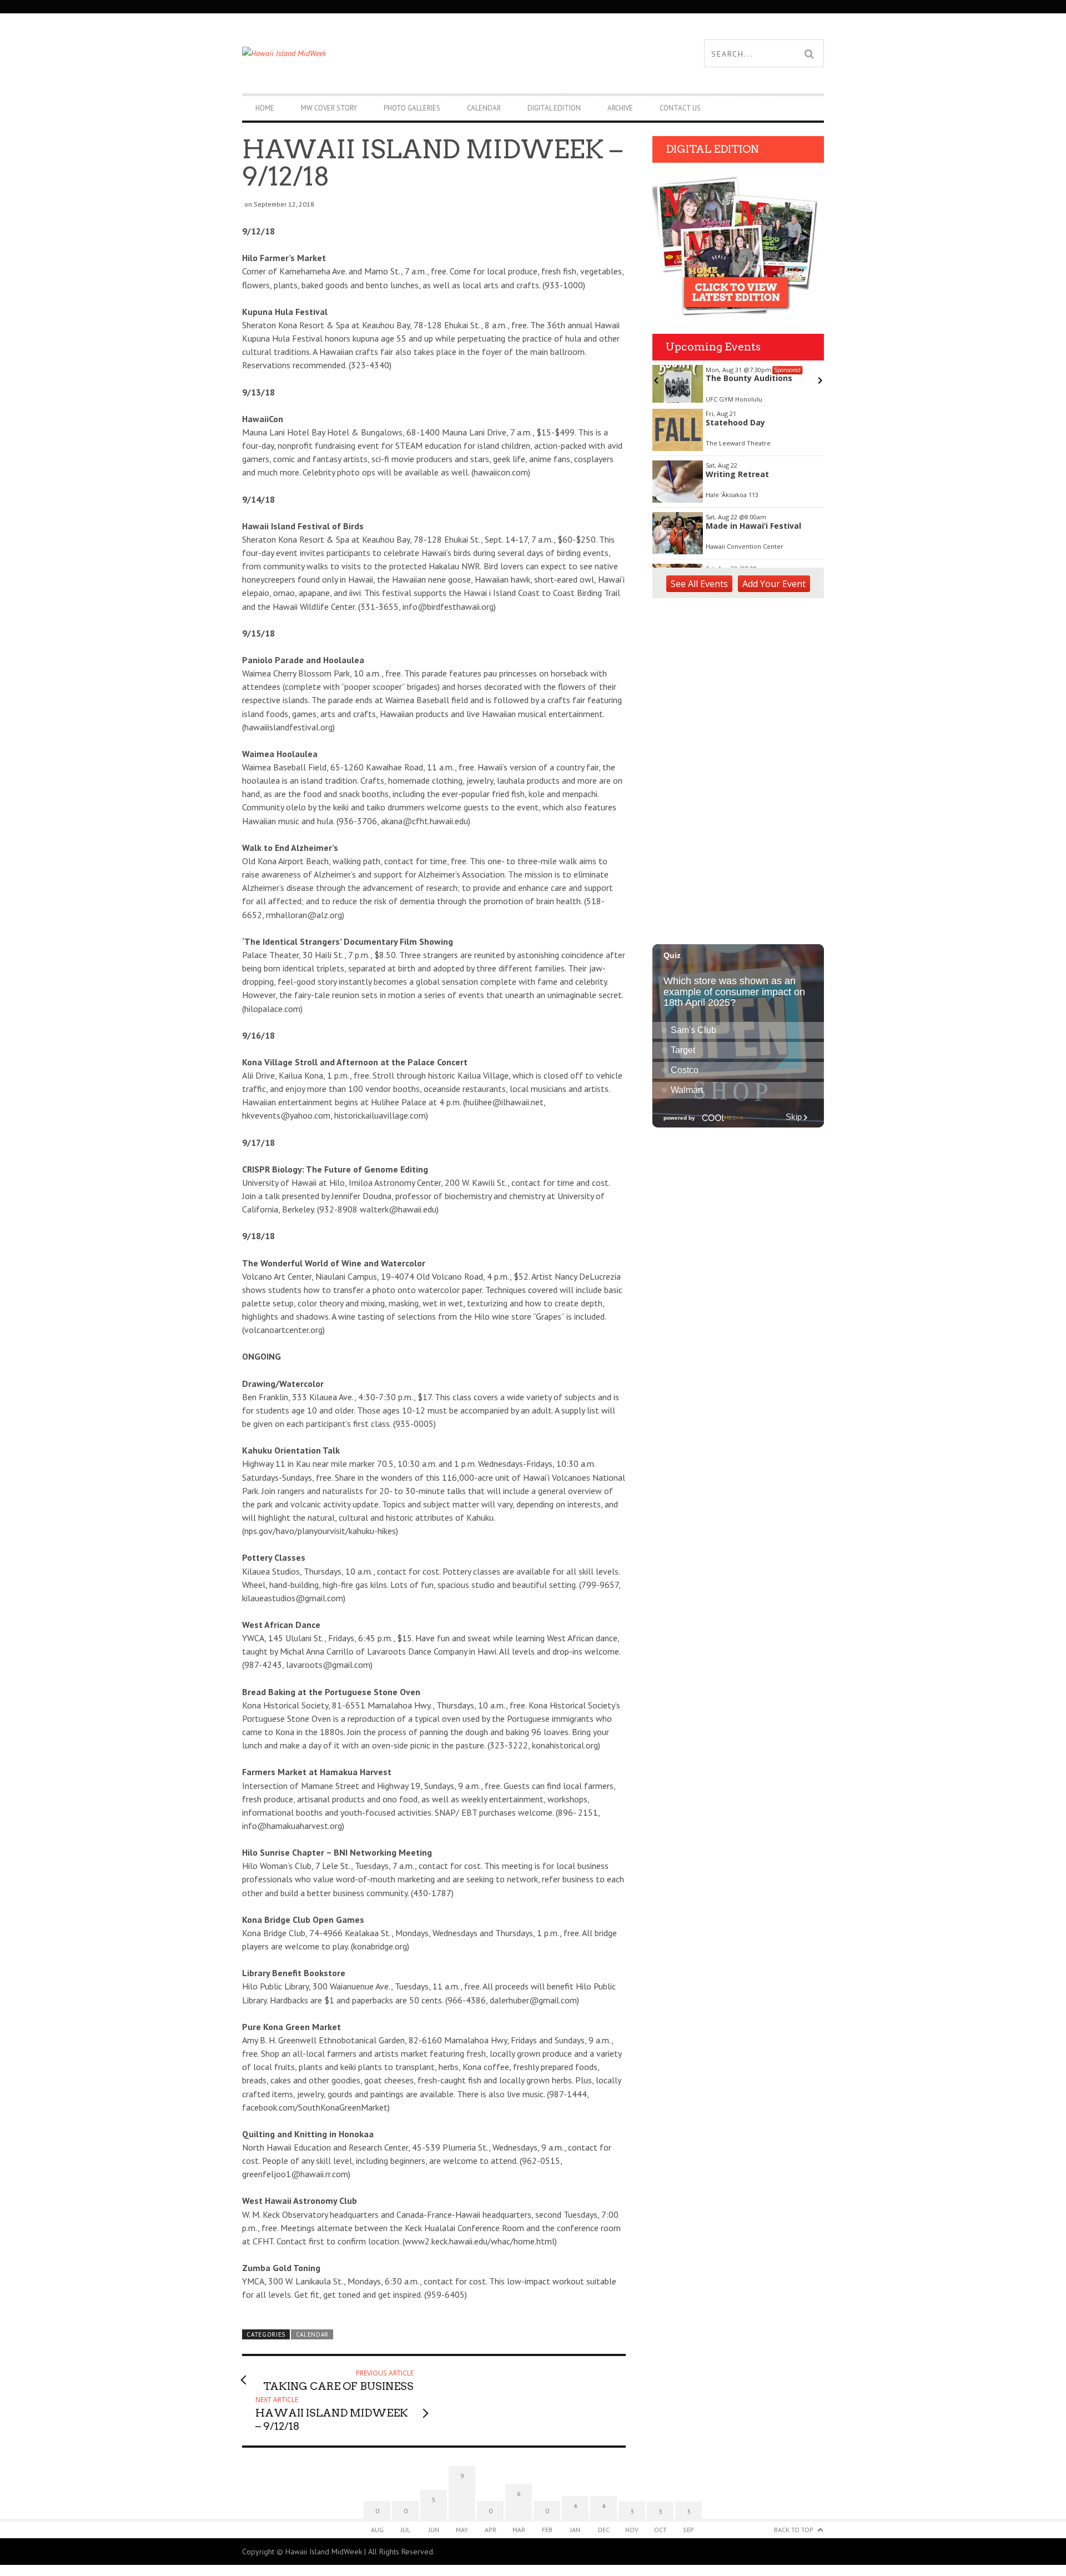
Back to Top (794, 2530)
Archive (620, 108)
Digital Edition (554, 108)
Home (265, 108)
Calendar (484, 108)
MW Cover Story (329, 108)
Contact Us (680, 108)
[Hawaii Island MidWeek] (388, 53)
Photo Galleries (412, 108)
